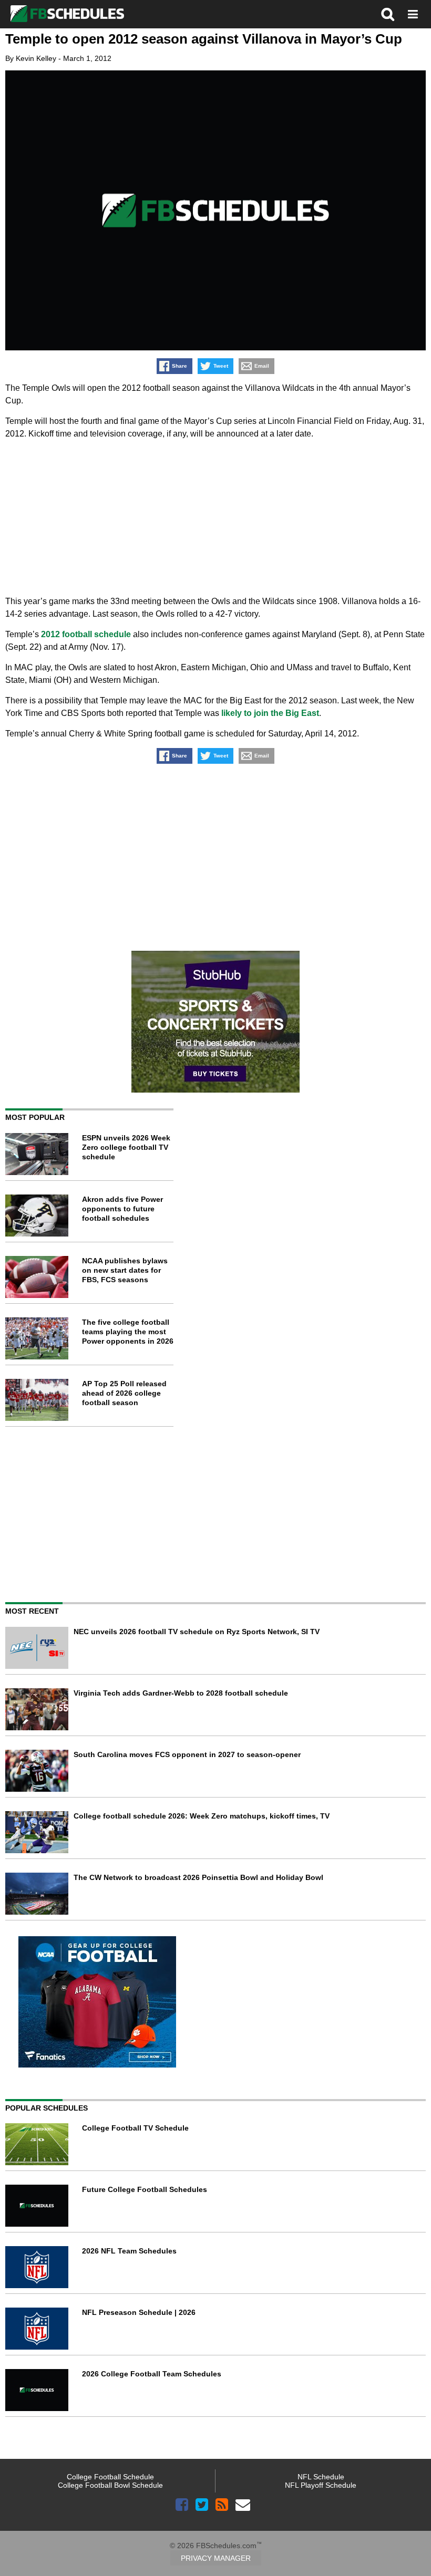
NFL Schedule (321, 2477)
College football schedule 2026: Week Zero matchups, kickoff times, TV (202, 1816)
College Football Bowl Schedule (110, 2485)
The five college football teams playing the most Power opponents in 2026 (128, 1332)
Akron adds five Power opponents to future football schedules (122, 1209)
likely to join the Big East (270, 713)
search (388, 14)
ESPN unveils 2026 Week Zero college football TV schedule (126, 1147)
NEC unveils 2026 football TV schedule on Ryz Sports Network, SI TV (197, 1632)
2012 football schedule (86, 634)
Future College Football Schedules (145, 2189)
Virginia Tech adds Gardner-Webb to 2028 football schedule (181, 1693)
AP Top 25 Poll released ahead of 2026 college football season (124, 1393)
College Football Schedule (110, 2477)
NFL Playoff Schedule (321, 2485)
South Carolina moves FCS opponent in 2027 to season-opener (187, 1754)
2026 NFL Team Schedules (129, 2251)
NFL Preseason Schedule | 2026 (139, 2312)
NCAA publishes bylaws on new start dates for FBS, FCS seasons (125, 1270)
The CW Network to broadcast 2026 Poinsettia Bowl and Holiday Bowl (198, 1877)
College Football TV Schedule (135, 2128)
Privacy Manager (216, 2558)
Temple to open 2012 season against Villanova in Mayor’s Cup (204, 39)
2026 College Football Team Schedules (152, 2374)
